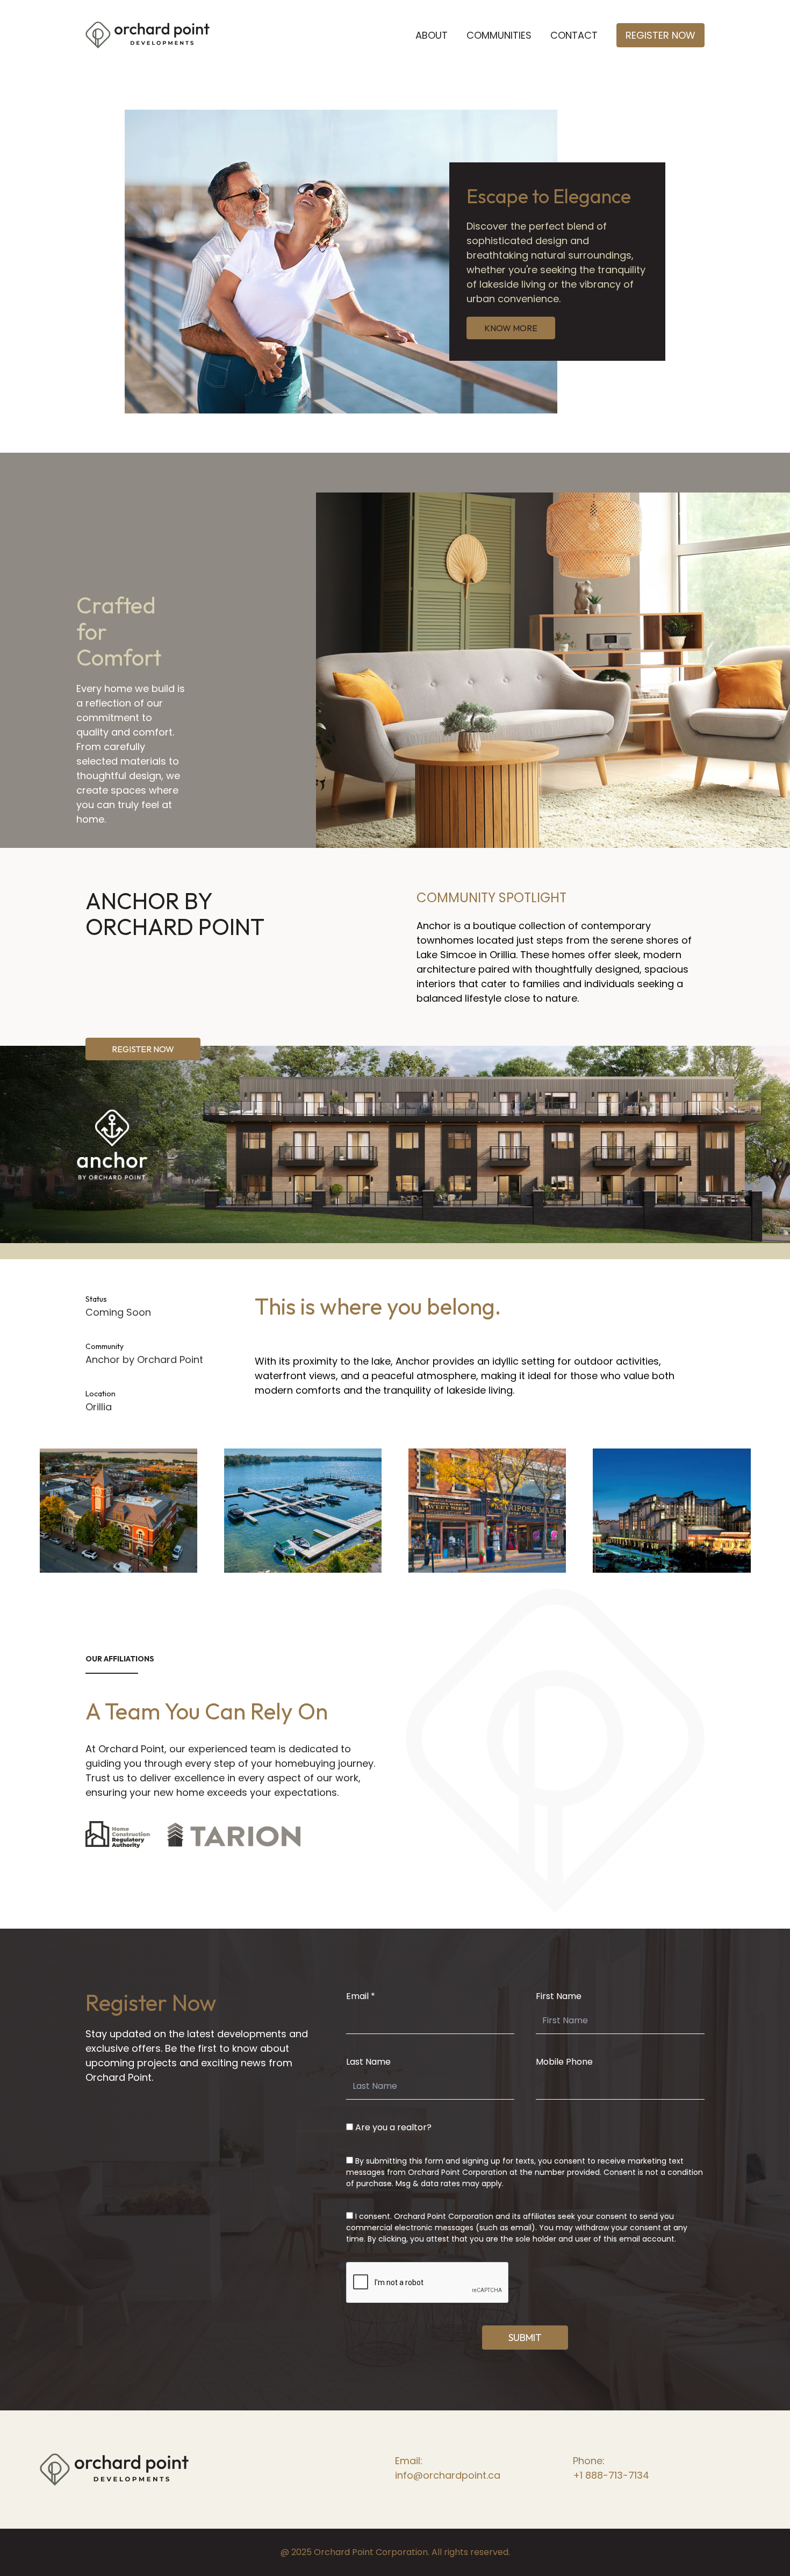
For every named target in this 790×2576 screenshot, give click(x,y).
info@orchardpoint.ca (448, 2475)
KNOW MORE (511, 328)
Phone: (589, 2461)
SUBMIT (525, 2338)
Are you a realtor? (393, 2127)
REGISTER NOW (143, 1049)
